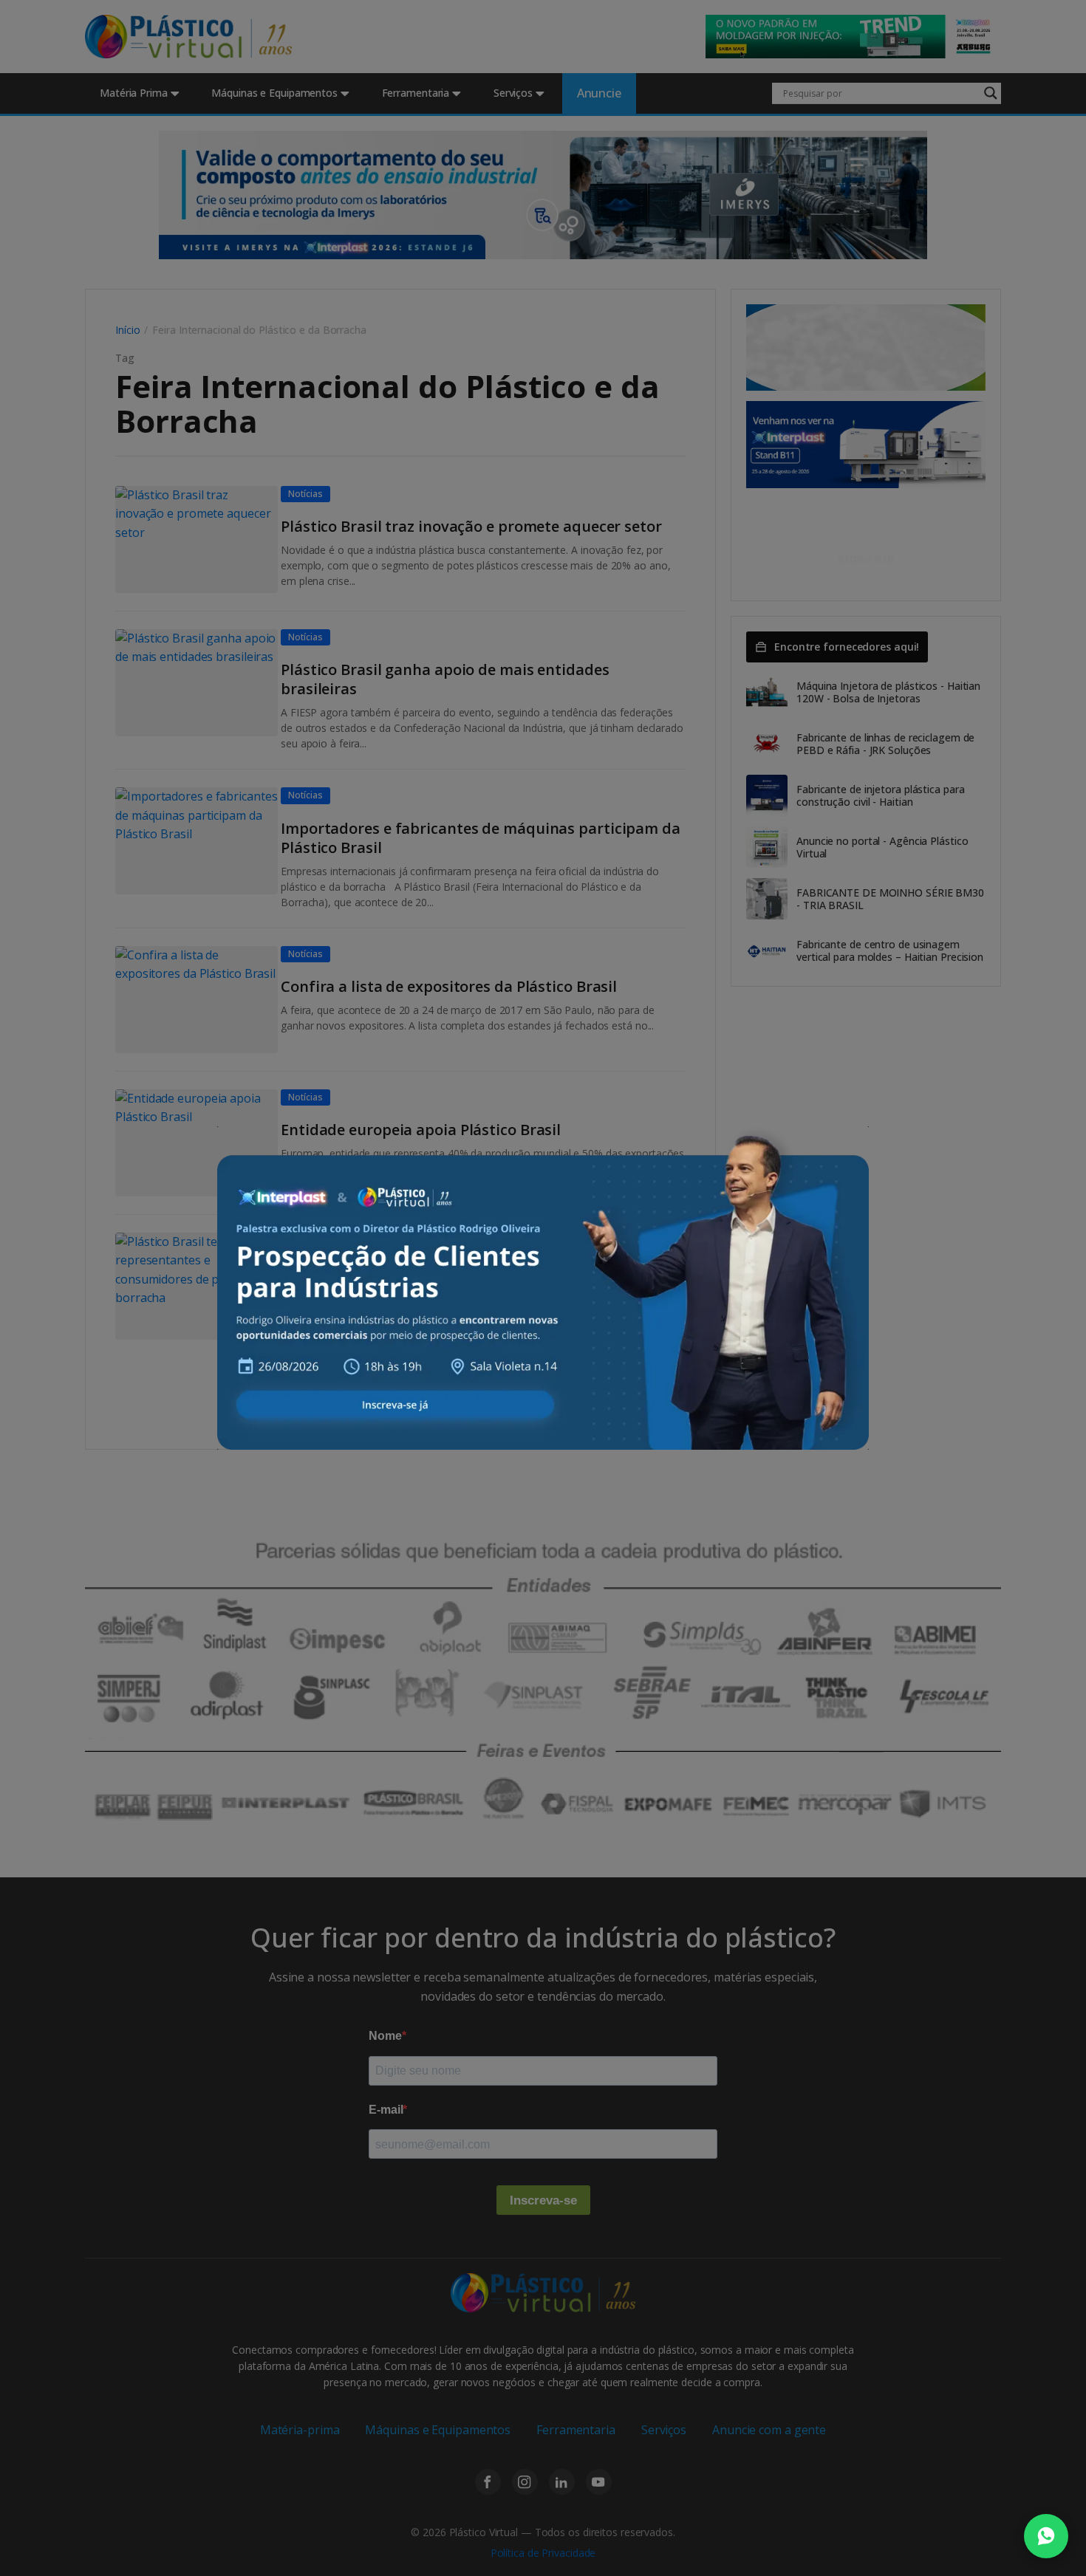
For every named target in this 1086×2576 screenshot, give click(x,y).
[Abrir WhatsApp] (1046, 2536)
